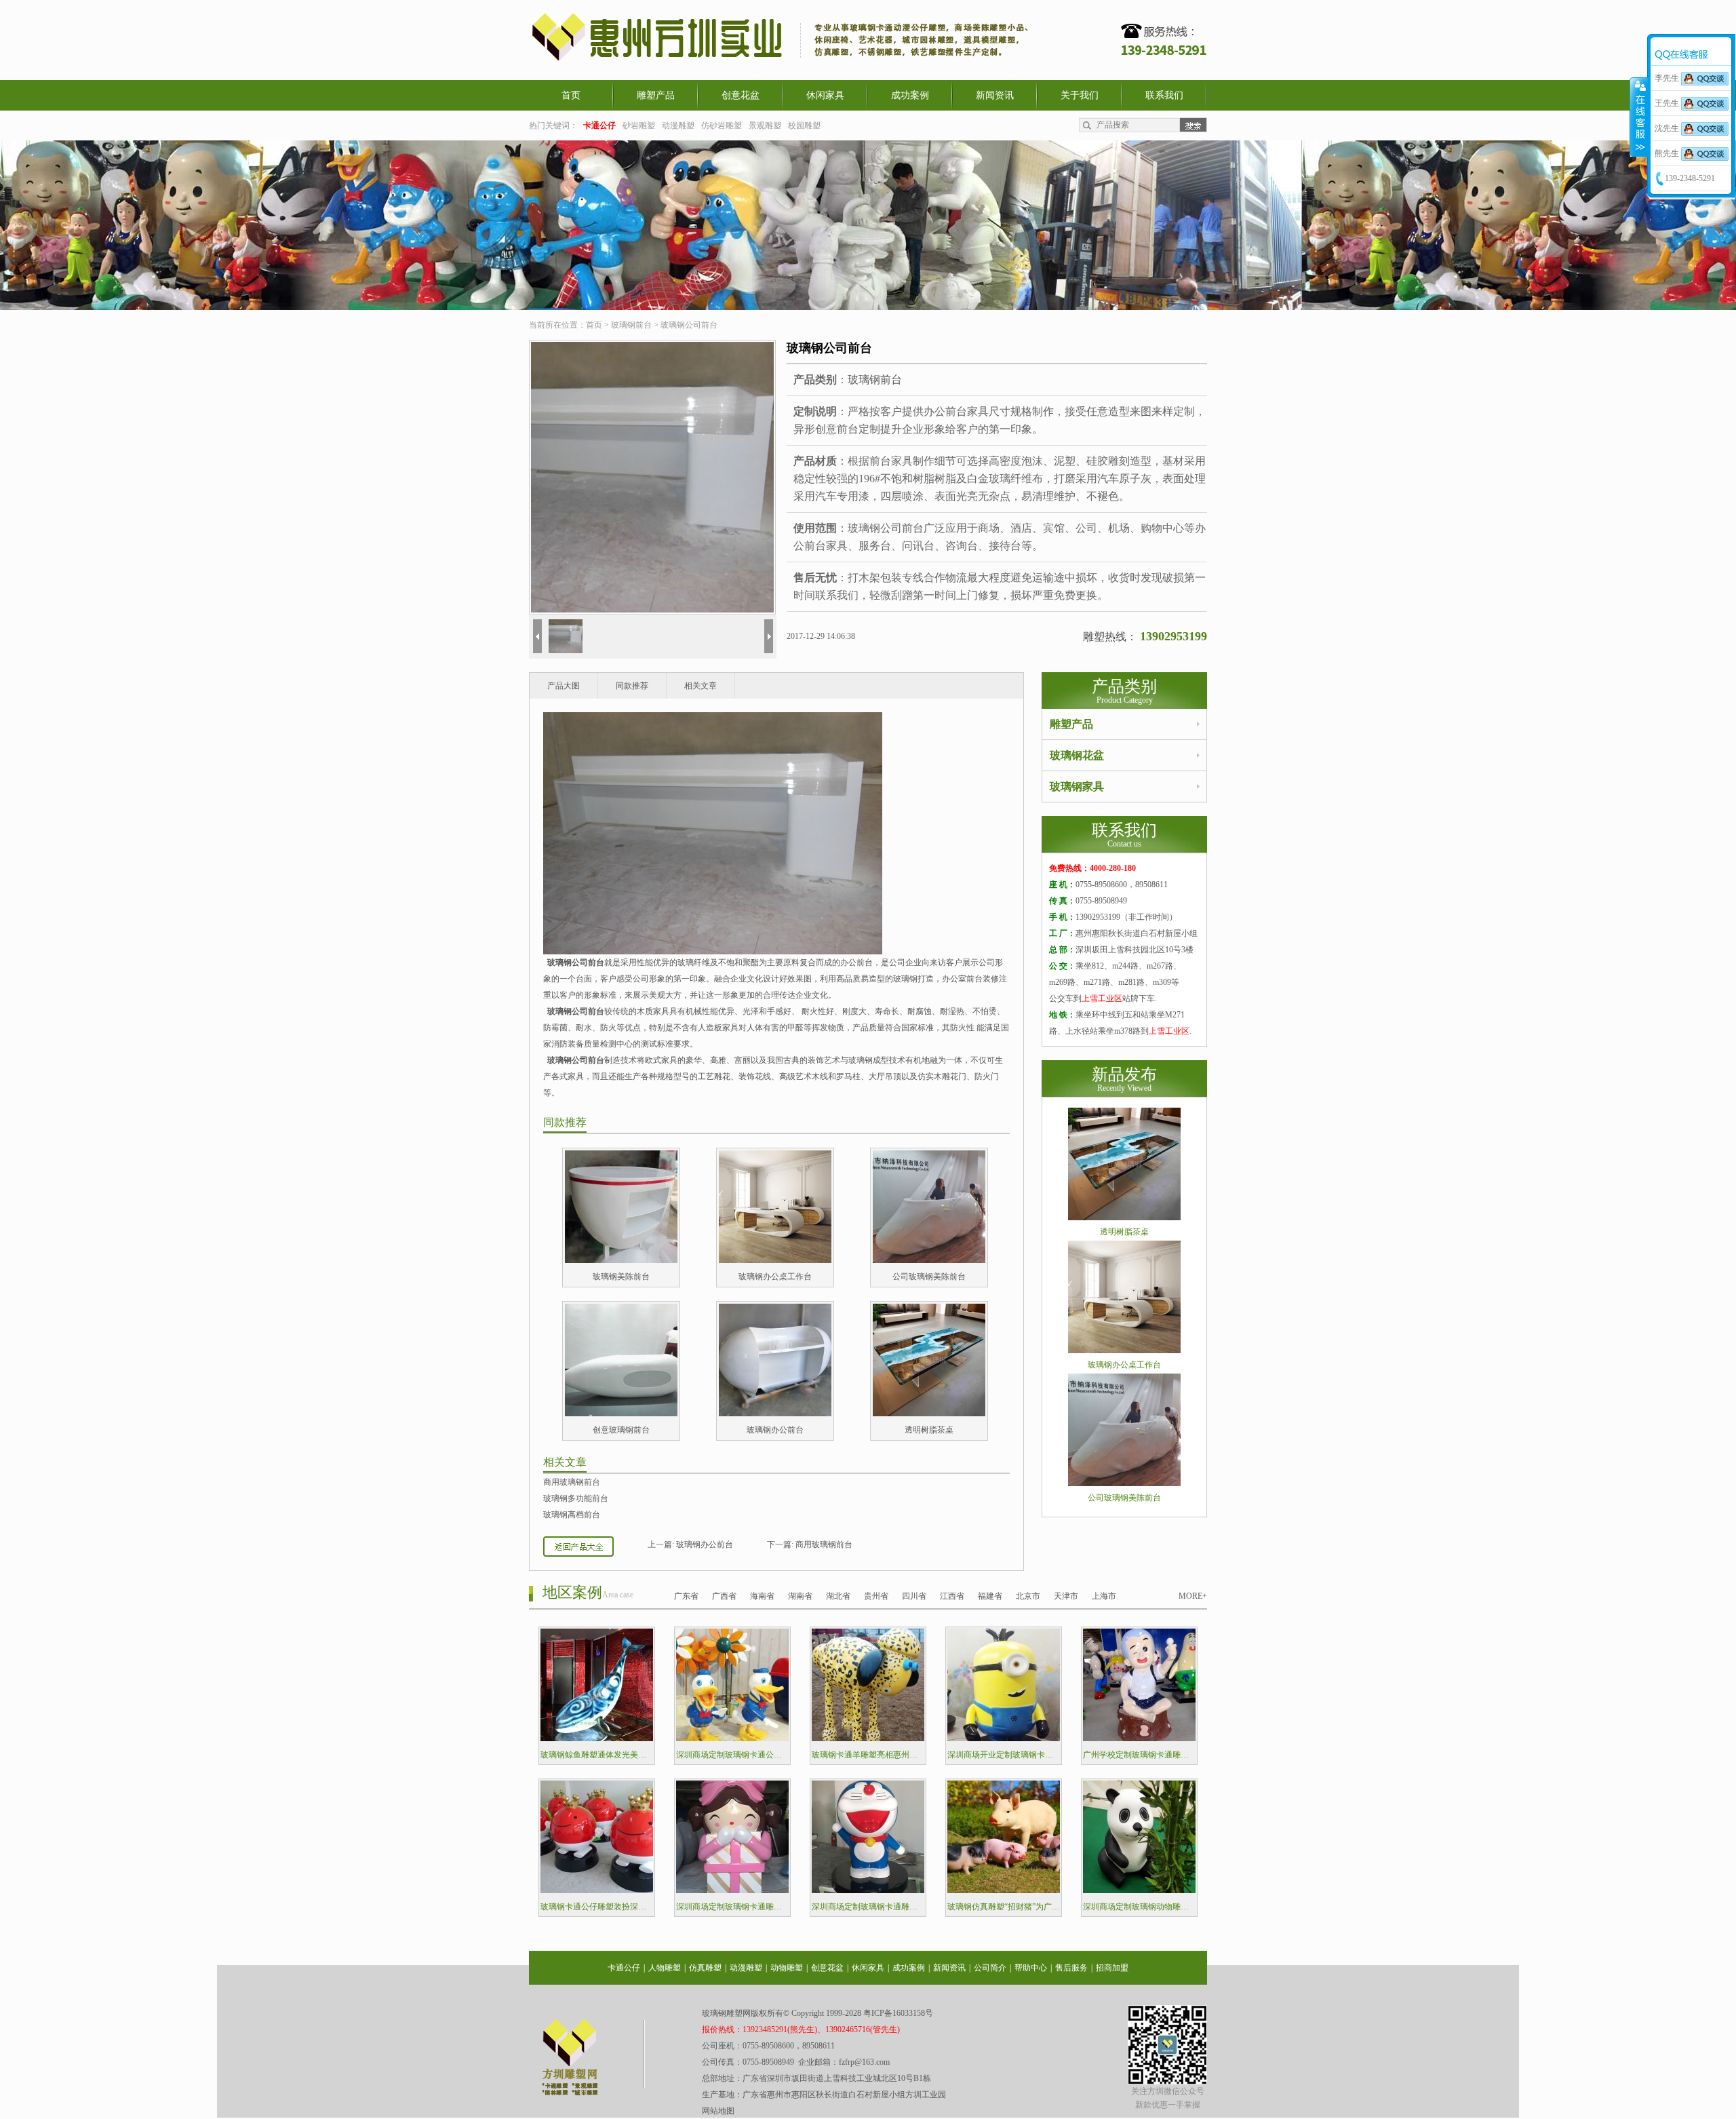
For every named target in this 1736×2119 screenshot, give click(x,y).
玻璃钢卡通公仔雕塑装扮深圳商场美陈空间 (597, 1907)
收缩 (1639, 117)
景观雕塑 (765, 125)
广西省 (724, 1596)
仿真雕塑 (705, 1968)
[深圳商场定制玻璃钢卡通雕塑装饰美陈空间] (868, 1890)
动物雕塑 (787, 1968)
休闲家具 (825, 95)
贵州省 (876, 1596)
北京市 (1028, 1596)
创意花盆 (741, 95)
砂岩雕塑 (639, 125)
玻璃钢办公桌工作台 (775, 1277)
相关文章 (701, 686)
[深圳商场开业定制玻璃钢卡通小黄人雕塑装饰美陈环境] (1004, 1738)
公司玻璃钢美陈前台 (929, 1277)
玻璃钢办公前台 (775, 1430)
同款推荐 (632, 686)
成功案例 (910, 95)
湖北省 (838, 1596)
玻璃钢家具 (1077, 786)
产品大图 (564, 686)
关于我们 (1080, 95)
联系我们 (1164, 95)
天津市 (1066, 1596)
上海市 (1104, 1596)
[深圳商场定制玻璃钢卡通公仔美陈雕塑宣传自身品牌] (732, 1738)
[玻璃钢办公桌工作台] (775, 1260)
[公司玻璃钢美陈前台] (929, 1260)
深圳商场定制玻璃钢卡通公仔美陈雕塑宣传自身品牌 (732, 1755)
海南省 (762, 1596)
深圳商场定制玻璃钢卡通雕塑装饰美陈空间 (868, 1907)
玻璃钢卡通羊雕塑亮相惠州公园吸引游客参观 (868, 1755)
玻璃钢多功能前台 (576, 1498)
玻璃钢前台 (631, 325)
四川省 (914, 1596)
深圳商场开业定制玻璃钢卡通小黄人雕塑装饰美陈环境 (1004, 1755)
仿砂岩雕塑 (722, 125)
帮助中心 (1031, 1968)
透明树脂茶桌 (929, 1430)
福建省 (990, 1596)
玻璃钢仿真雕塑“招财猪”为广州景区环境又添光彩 (1004, 1907)
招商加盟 (1112, 1968)
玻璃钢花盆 (1077, 755)
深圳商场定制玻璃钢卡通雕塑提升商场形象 (732, 1907)
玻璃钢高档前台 (572, 1515)
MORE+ (1193, 1596)
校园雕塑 (804, 125)
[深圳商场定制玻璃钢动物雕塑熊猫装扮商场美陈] (1139, 1890)
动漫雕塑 (678, 125)
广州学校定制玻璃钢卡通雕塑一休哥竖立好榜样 (1139, 1755)
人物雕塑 (665, 1968)
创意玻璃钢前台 (621, 1430)
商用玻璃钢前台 (572, 1482)
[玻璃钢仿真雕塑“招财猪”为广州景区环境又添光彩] (1004, 1890)
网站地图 (718, 2111)
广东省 (686, 1596)
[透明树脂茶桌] (929, 1414)
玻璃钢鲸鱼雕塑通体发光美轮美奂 (597, 1755)
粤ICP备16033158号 (898, 2013)
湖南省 (800, 1596)
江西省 (952, 1596)
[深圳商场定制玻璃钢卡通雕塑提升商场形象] (732, 1890)
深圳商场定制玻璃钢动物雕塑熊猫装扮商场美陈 (1139, 1907)
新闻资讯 (995, 95)
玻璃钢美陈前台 (621, 1277)
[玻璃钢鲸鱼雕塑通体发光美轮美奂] (597, 1738)
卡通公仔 (624, 1968)
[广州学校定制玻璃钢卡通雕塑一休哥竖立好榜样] (1139, 1738)
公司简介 (990, 1968)
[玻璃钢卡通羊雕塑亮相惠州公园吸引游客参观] (868, 1738)
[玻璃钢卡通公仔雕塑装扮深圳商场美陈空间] (597, 1890)
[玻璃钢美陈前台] (621, 1260)
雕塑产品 (656, 95)
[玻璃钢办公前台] (775, 1414)
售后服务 (1071, 1968)
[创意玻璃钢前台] (621, 1414)
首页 (571, 95)
